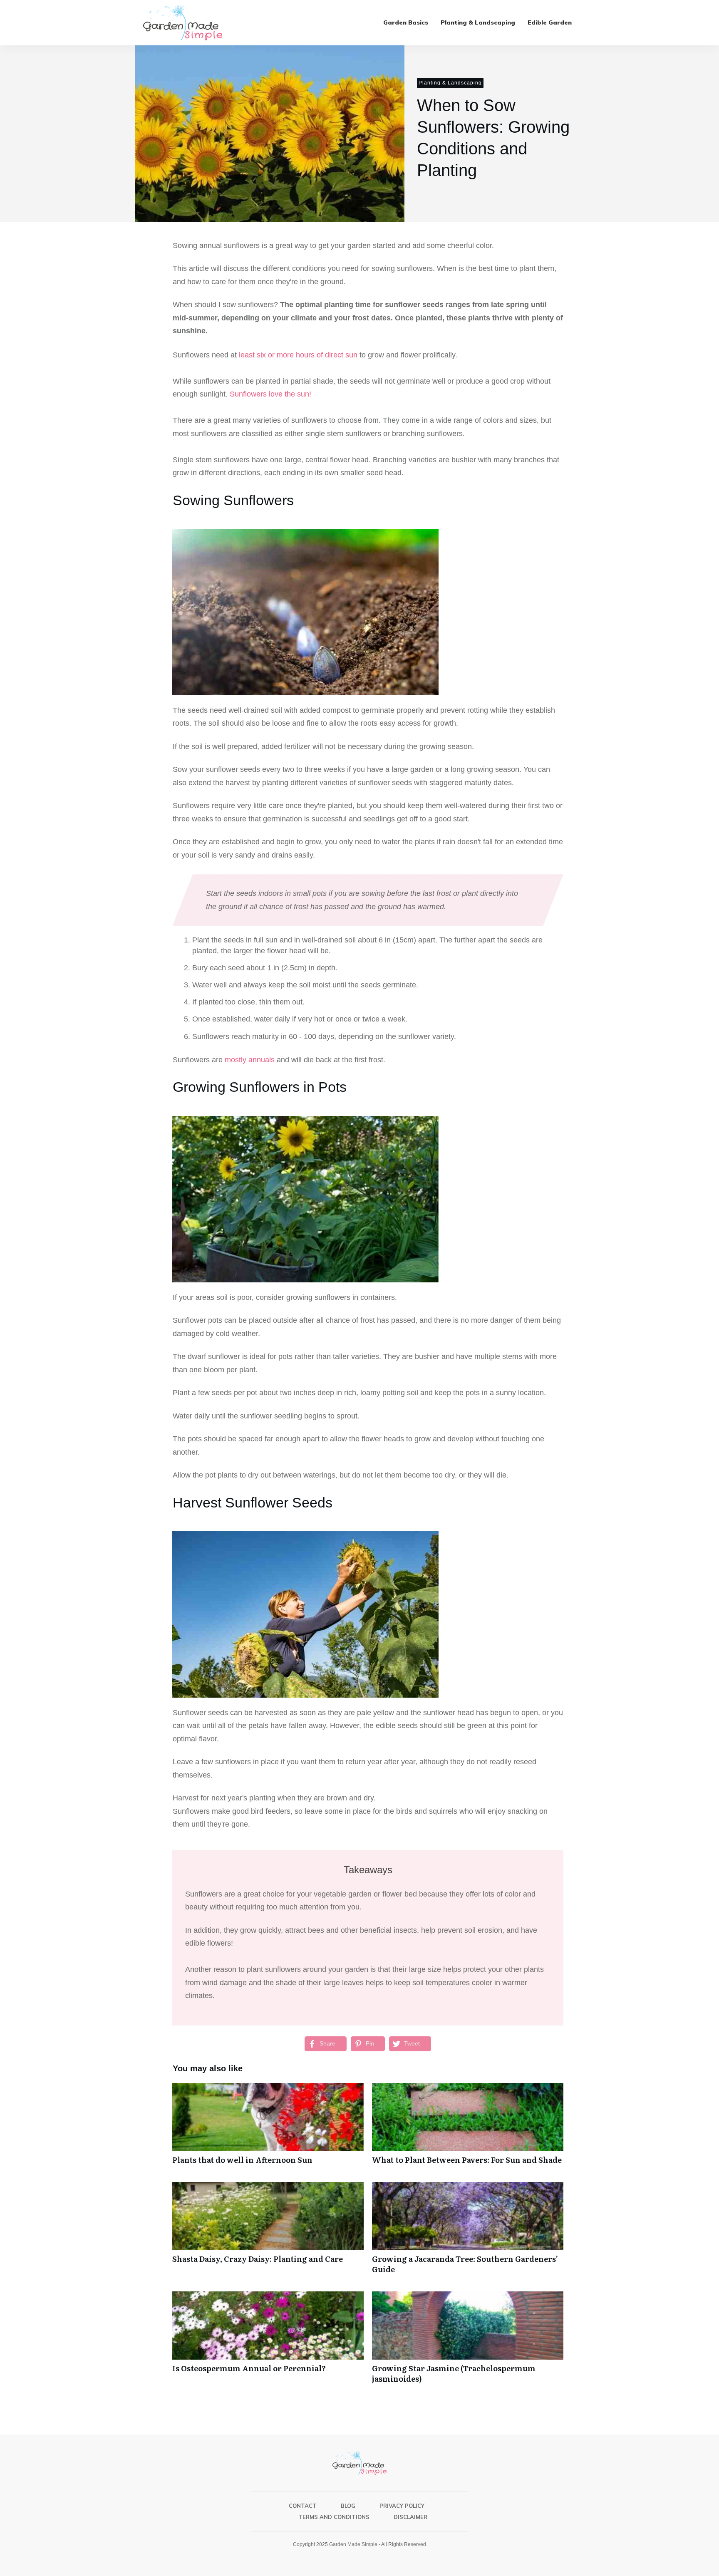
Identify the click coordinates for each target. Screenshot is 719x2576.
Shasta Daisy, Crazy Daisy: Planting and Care (268, 2232)
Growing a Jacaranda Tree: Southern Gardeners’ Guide (468, 2232)
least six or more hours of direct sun (298, 355)
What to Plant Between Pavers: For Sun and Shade (468, 2128)
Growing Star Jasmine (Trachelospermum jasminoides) (468, 2342)
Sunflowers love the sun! (270, 394)
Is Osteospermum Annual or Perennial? (268, 2342)
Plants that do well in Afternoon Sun (268, 2128)
